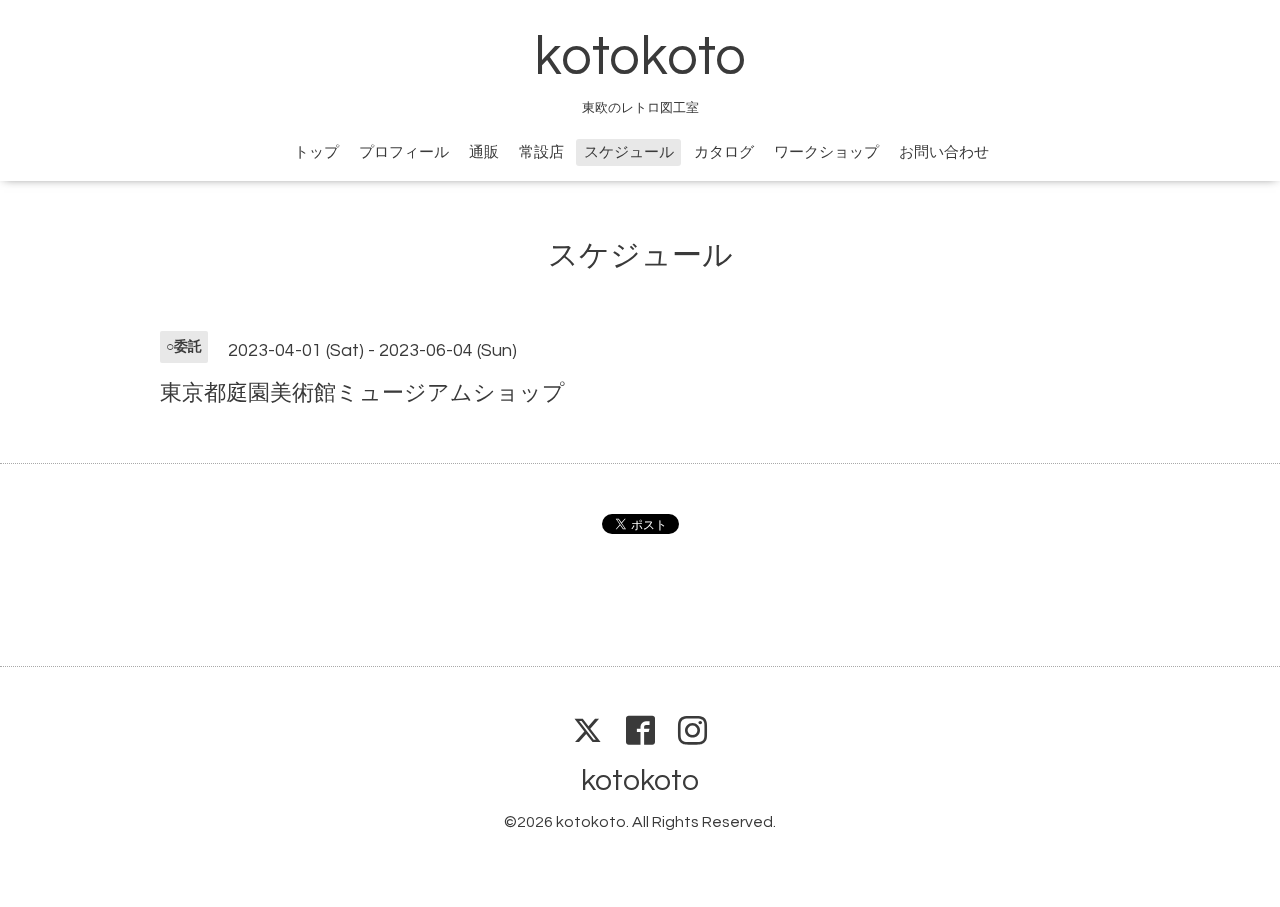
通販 (484, 152)
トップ (316, 152)
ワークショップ (826, 152)
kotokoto (640, 57)
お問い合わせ (944, 152)
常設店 (541, 152)
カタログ (724, 152)
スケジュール (629, 152)
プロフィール (404, 152)
